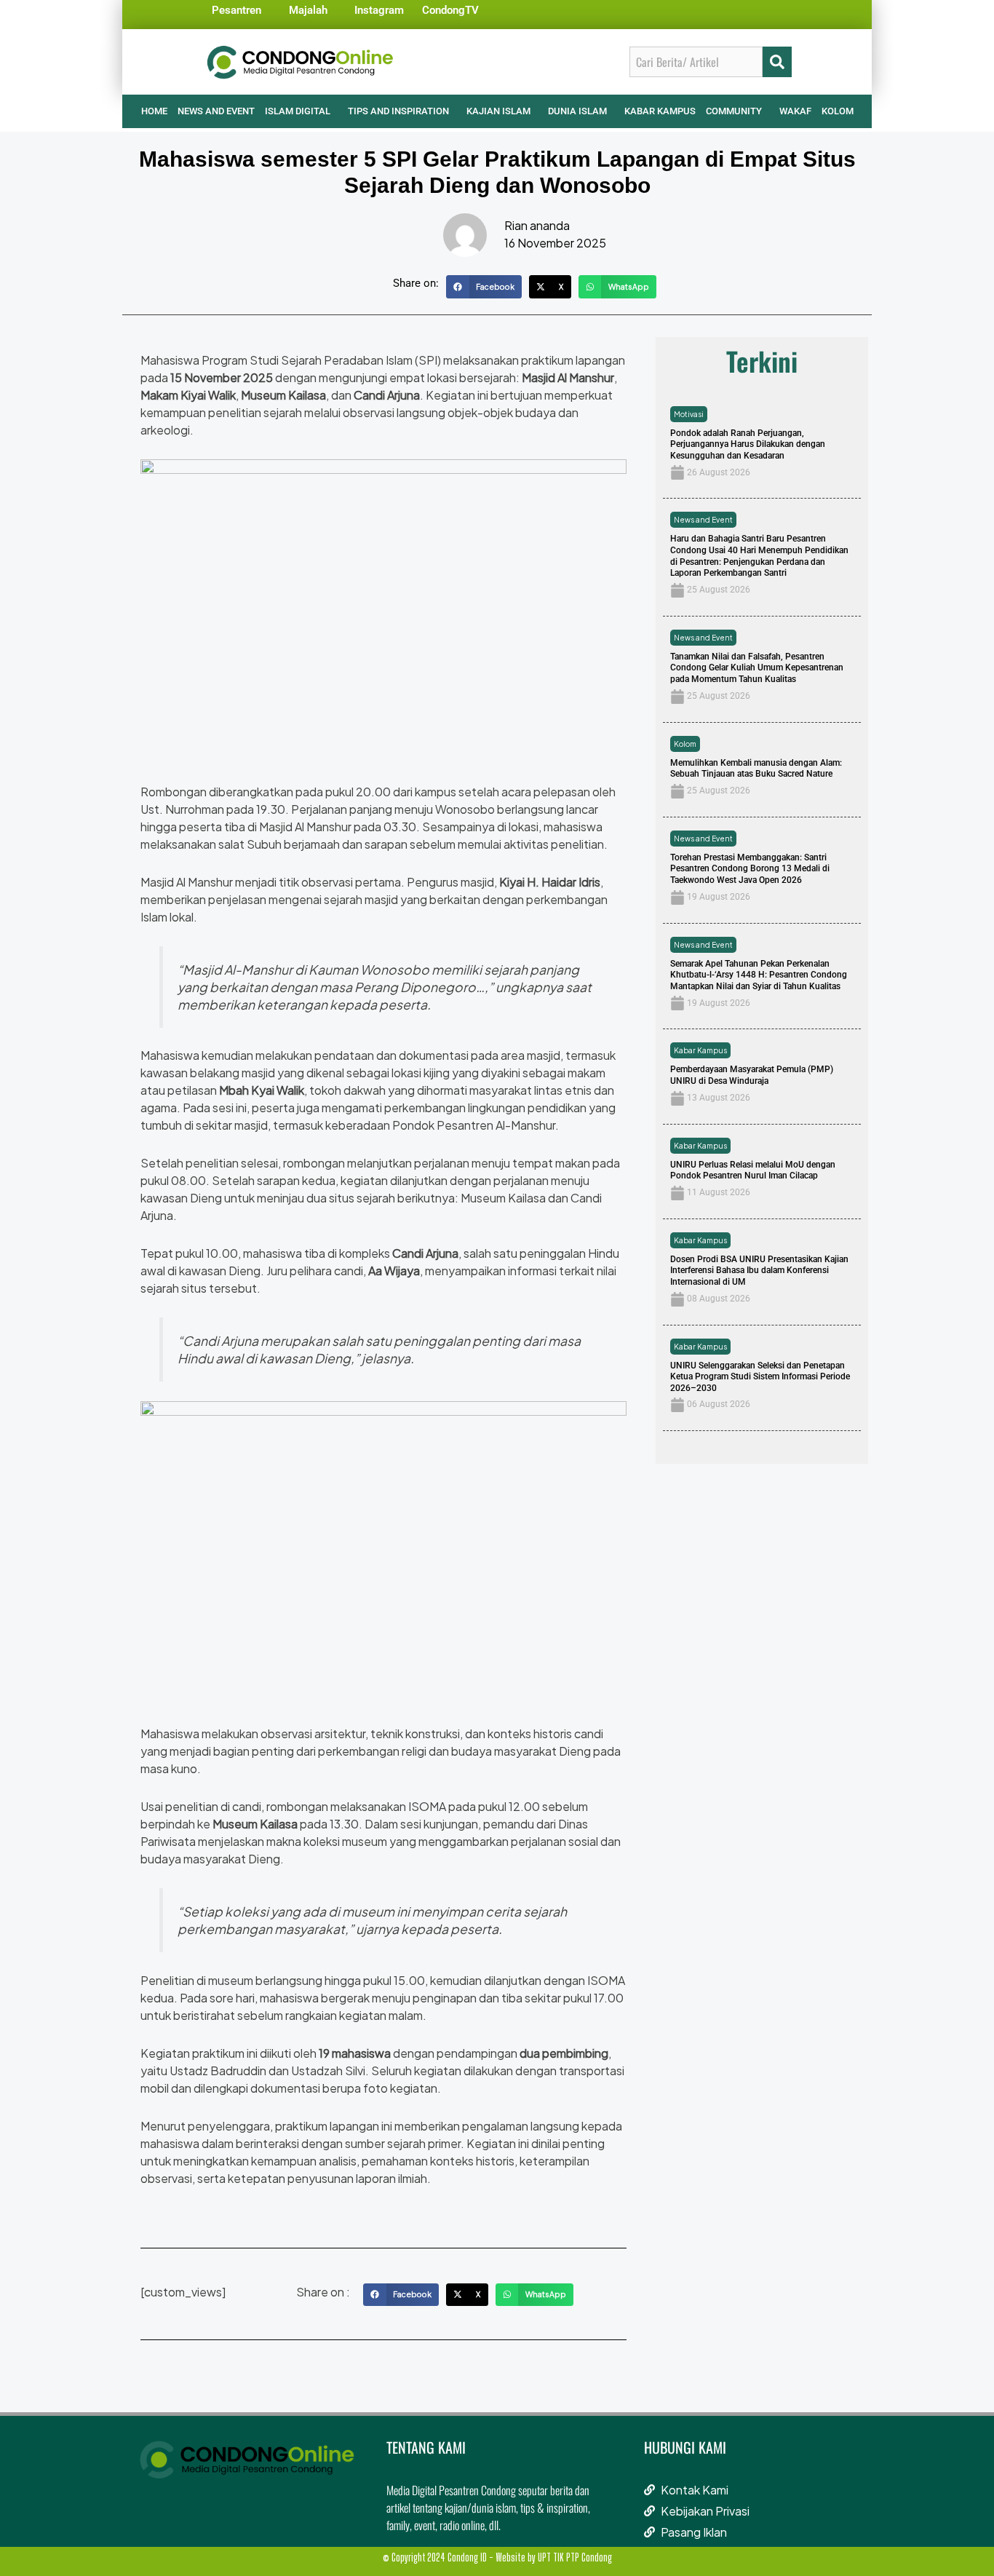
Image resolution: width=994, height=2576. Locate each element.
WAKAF (795, 111)
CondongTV (450, 10)
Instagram (379, 10)
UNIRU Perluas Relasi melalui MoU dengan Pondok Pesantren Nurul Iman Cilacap (753, 1170)
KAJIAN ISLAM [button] (498, 111)
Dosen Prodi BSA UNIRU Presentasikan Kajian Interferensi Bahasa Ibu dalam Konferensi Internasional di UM (759, 1271)
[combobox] (696, 62)
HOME (154, 111)
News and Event (703, 520)
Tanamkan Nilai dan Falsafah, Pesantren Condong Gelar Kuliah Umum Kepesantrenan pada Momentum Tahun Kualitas (757, 668)
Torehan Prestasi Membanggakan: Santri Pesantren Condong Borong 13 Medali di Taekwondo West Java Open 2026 (750, 869)
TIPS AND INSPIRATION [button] (398, 111)
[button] (484, 287)
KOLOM (838, 111)
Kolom (685, 744)
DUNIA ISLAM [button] (577, 111)
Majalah (308, 10)
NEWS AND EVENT (216, 111)
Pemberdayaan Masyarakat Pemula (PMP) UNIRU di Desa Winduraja (752, 1075)
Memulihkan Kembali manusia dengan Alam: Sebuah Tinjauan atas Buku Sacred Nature (756, 769)
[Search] (777, 62)
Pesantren (236, 10)
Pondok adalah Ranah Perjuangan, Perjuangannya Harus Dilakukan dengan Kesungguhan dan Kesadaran (748, 444)
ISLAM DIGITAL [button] (298, 111)
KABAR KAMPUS (660, 111)
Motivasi (689, 414)
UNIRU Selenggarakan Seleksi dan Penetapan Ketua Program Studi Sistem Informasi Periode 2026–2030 (760, 1377)
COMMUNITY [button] (734, 111)
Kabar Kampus (700, 1050)
